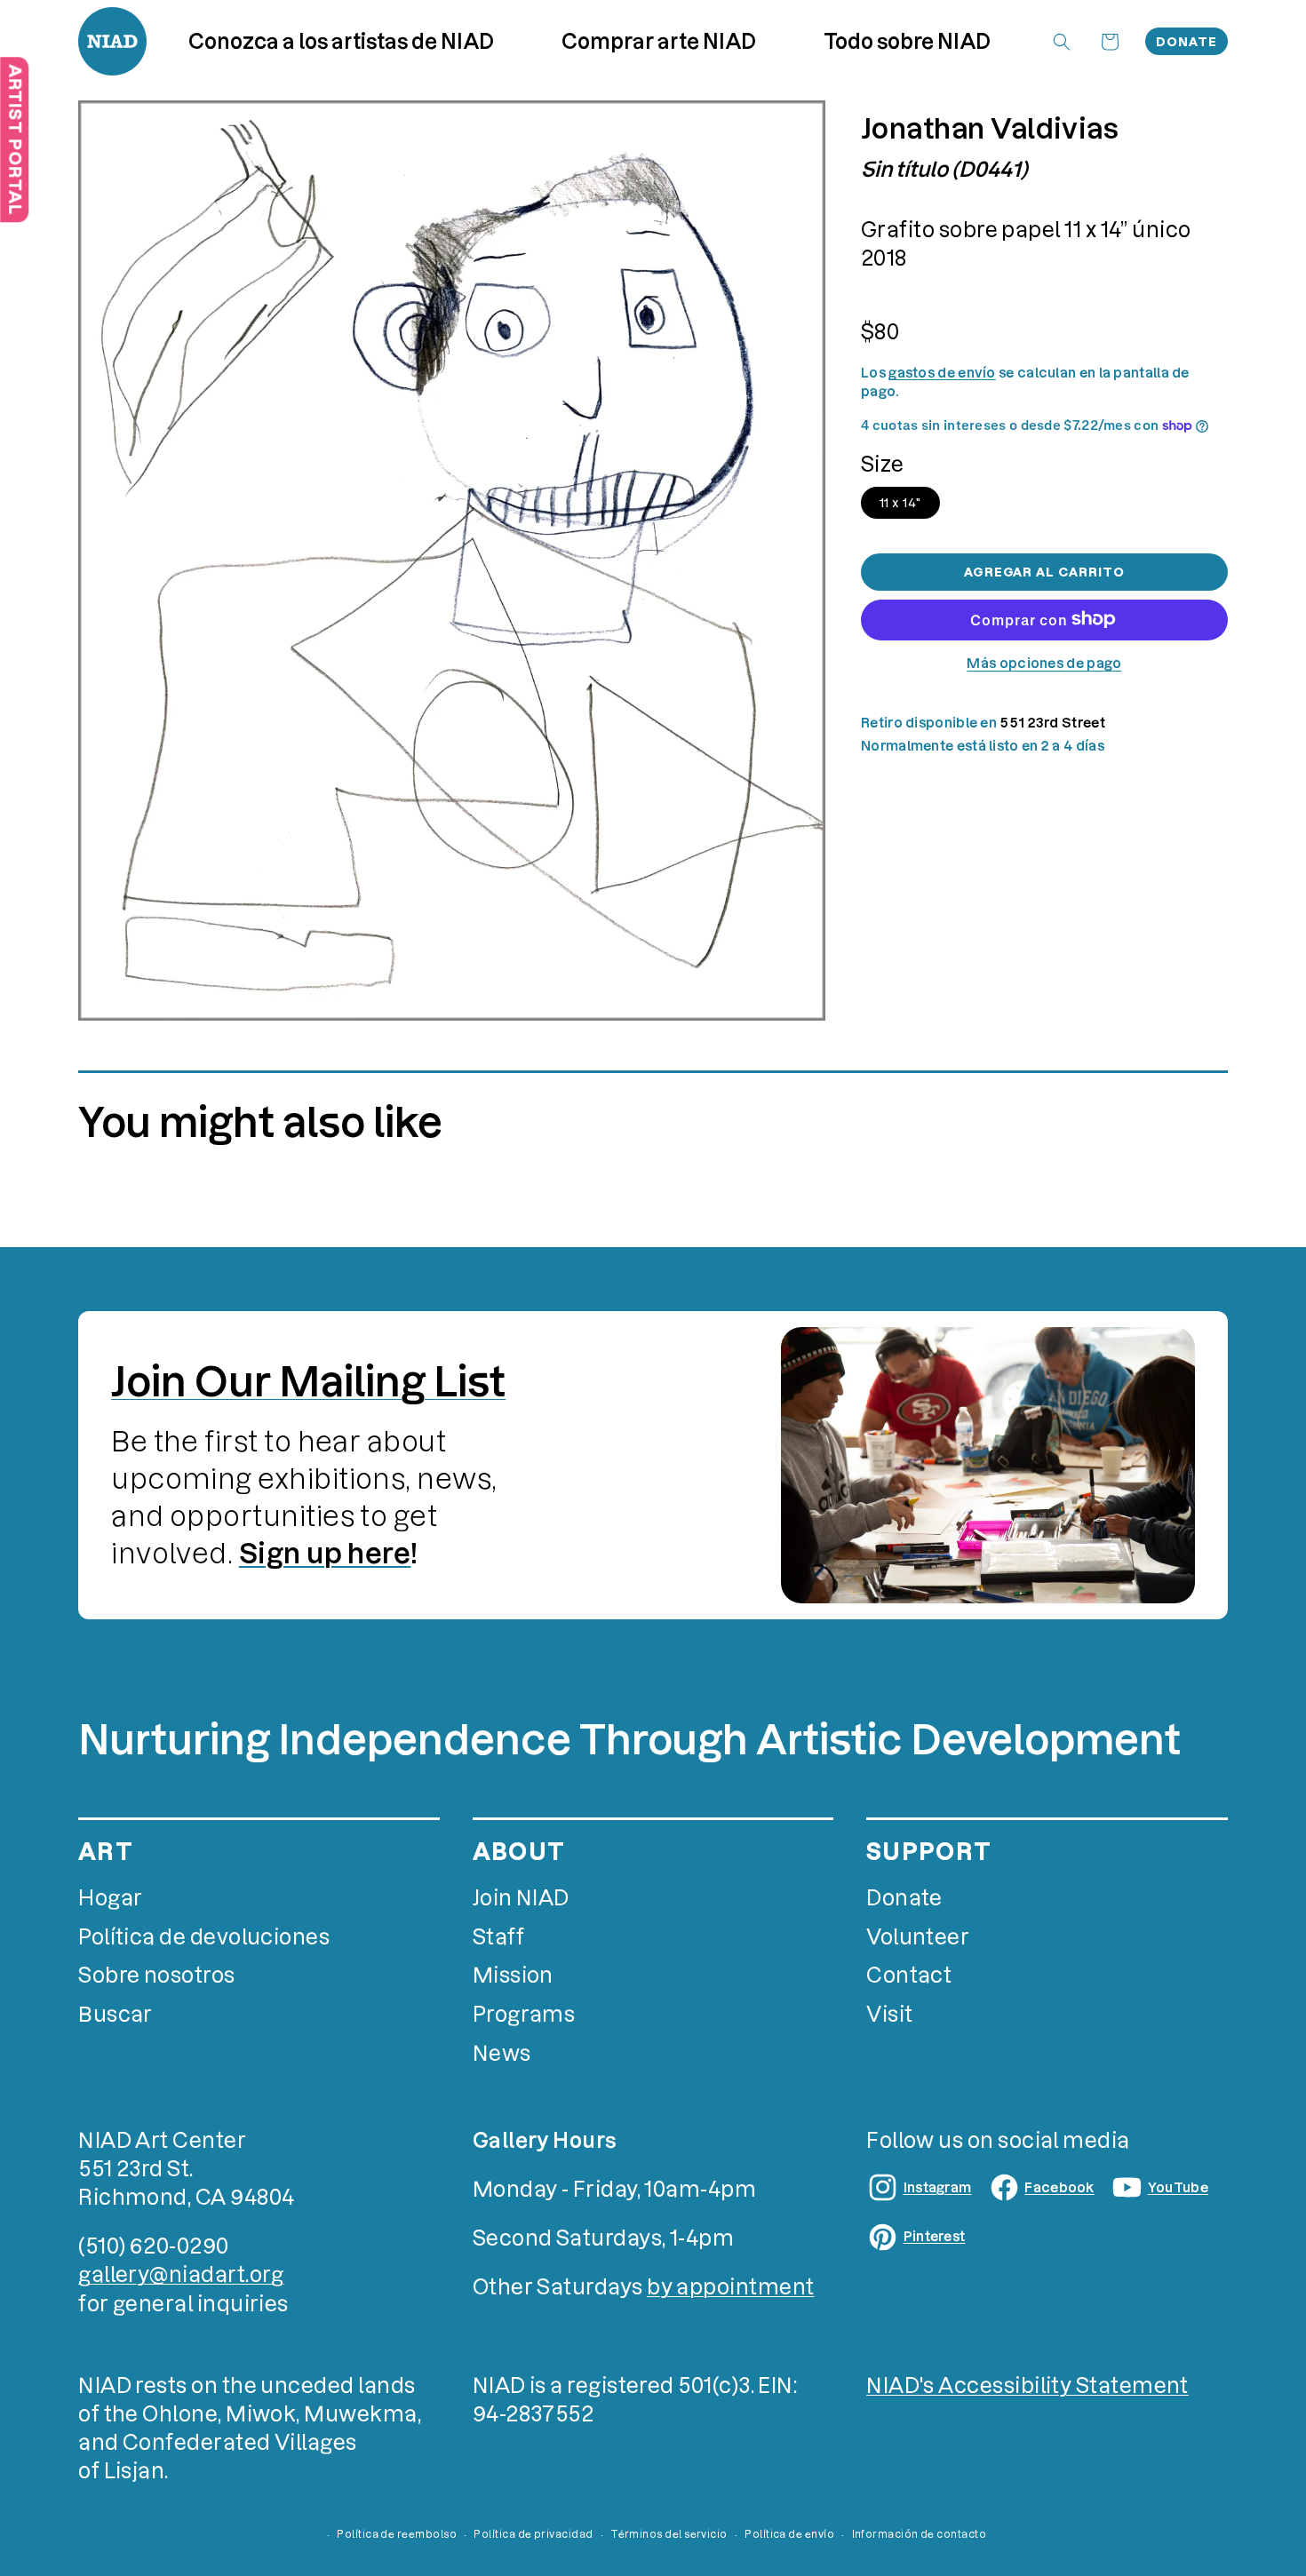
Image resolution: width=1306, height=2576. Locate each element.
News (502, 2053)
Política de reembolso (397, 2534)
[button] (659, 41)
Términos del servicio (669, 2534)
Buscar (115, 2014)
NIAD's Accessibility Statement (1027, 2385)
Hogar (110, 1898)
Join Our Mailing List (308, 1382)
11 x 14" (900, 502)
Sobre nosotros (156, 1975)
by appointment (730, 2287)
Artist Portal (15, 139)
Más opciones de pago (1044, 662)
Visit (889, 2014)
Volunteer (918, 1937)
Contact (909, 1975)
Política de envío (789, 2534)
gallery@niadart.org (181, 2274)
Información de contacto (920, 2534)
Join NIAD (521, 1898)
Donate (1187, 42)
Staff (498, 1937)
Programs (524, 2014)
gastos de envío (942, 373)
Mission (513, 1975)
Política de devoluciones (204, 1937)
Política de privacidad (533, 2534)
